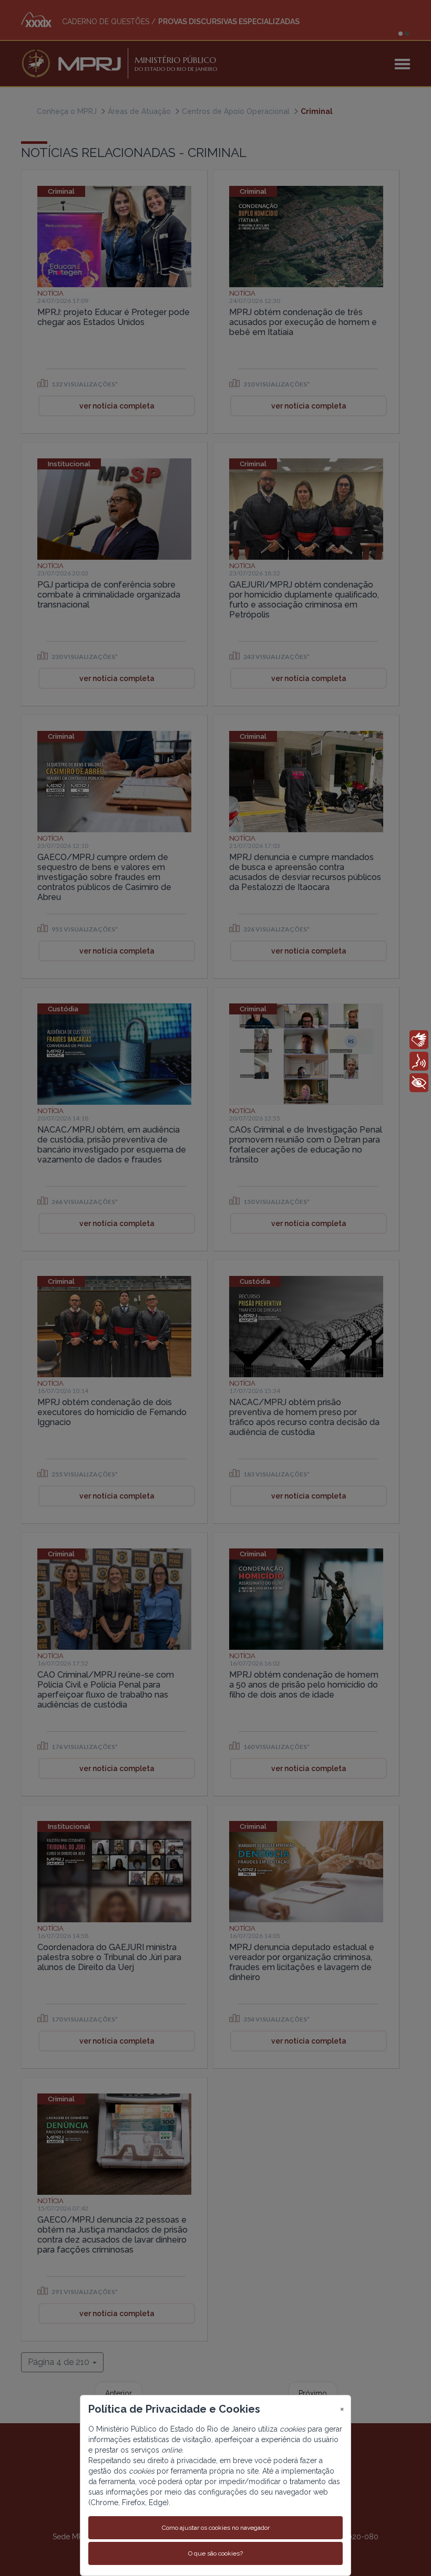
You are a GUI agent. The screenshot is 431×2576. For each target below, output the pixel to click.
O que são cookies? (215, 2553)
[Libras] (419, 1040)
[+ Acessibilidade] (419, 1083)
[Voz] (419, 1061)
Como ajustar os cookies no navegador (216, 2528)
